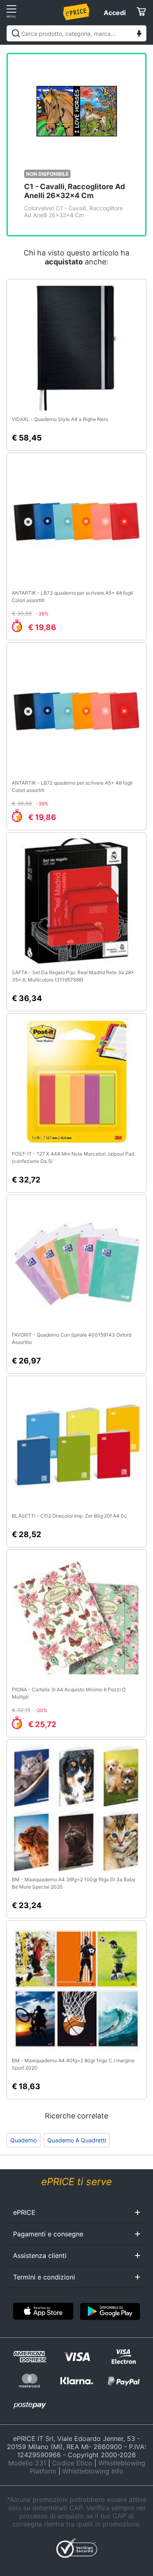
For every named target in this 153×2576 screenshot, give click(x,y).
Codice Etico (72, 2463)
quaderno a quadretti (77, 2140)
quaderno (23, 2140)
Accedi (115, 13)
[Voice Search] (139, 34)
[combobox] (76, 33)
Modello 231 (27, 2463)
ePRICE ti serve (76, 2182)
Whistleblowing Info (93, 2471)
